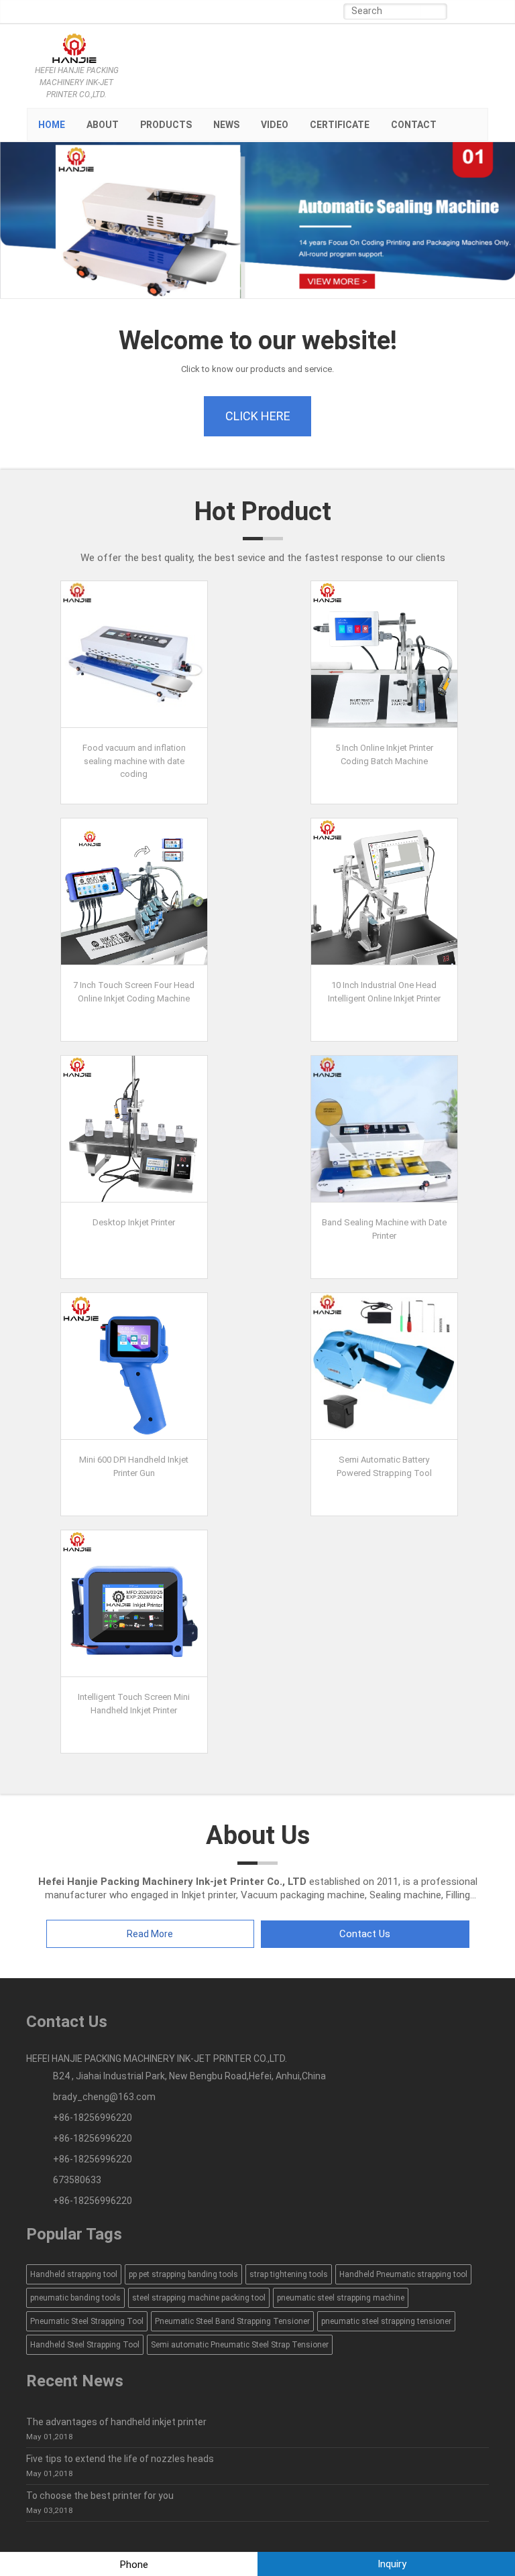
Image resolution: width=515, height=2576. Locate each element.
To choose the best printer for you (100, 2496)
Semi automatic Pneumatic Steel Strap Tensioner (240, 2345)
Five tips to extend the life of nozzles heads (120, 2459)
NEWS (226, 125)
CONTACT (414, 125)
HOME (52, 125)
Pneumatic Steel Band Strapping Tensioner (232, 2321)
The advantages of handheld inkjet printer (116, 2422)
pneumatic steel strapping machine (341, 2298)
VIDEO (275, 125)
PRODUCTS (166, 125)
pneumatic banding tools (75, 2298)
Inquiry (391, 2564)
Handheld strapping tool (74, 2274)
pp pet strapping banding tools (183, 2274)
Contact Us (365, 1934)
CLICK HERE (258, 416)
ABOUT (103, 125)
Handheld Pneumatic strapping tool (403, 2274)
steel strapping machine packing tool (199, 2298)
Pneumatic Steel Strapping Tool (87, 2321)
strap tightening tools (289, 2274)
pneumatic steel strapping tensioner (386, 2321)
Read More (150, 1934)
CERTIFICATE (340, 125)
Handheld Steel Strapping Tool (85, 2345)
